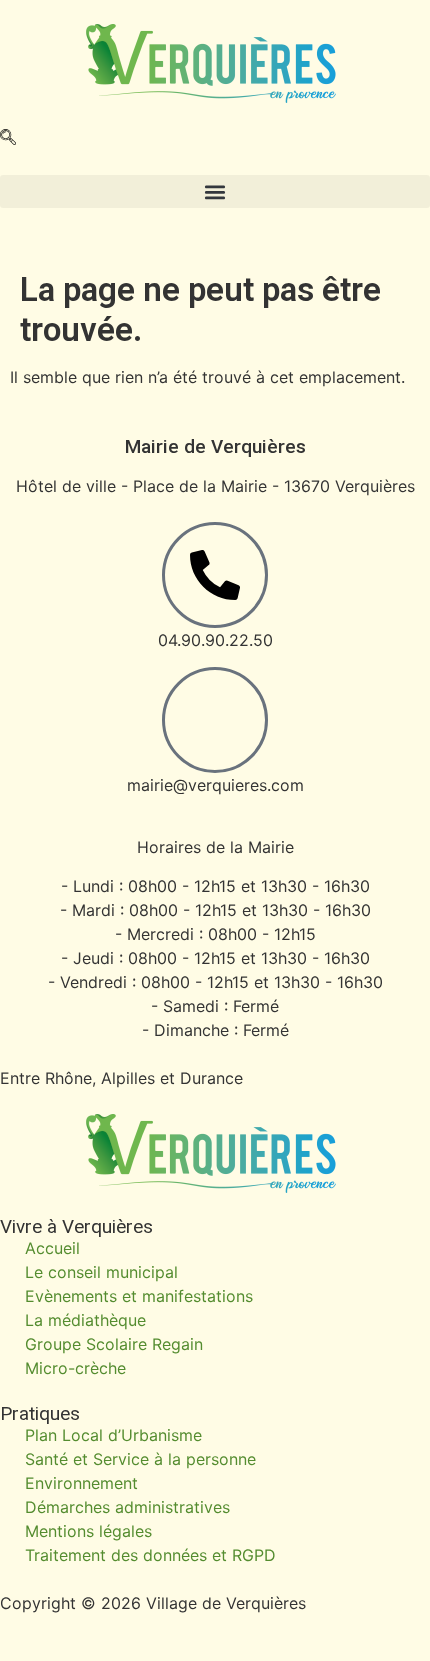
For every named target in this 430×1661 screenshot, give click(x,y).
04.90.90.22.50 (215, 640)
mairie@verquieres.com (215, 785)
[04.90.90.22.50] (215, 575)
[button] (8, 139)
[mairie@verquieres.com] (215, 720)
